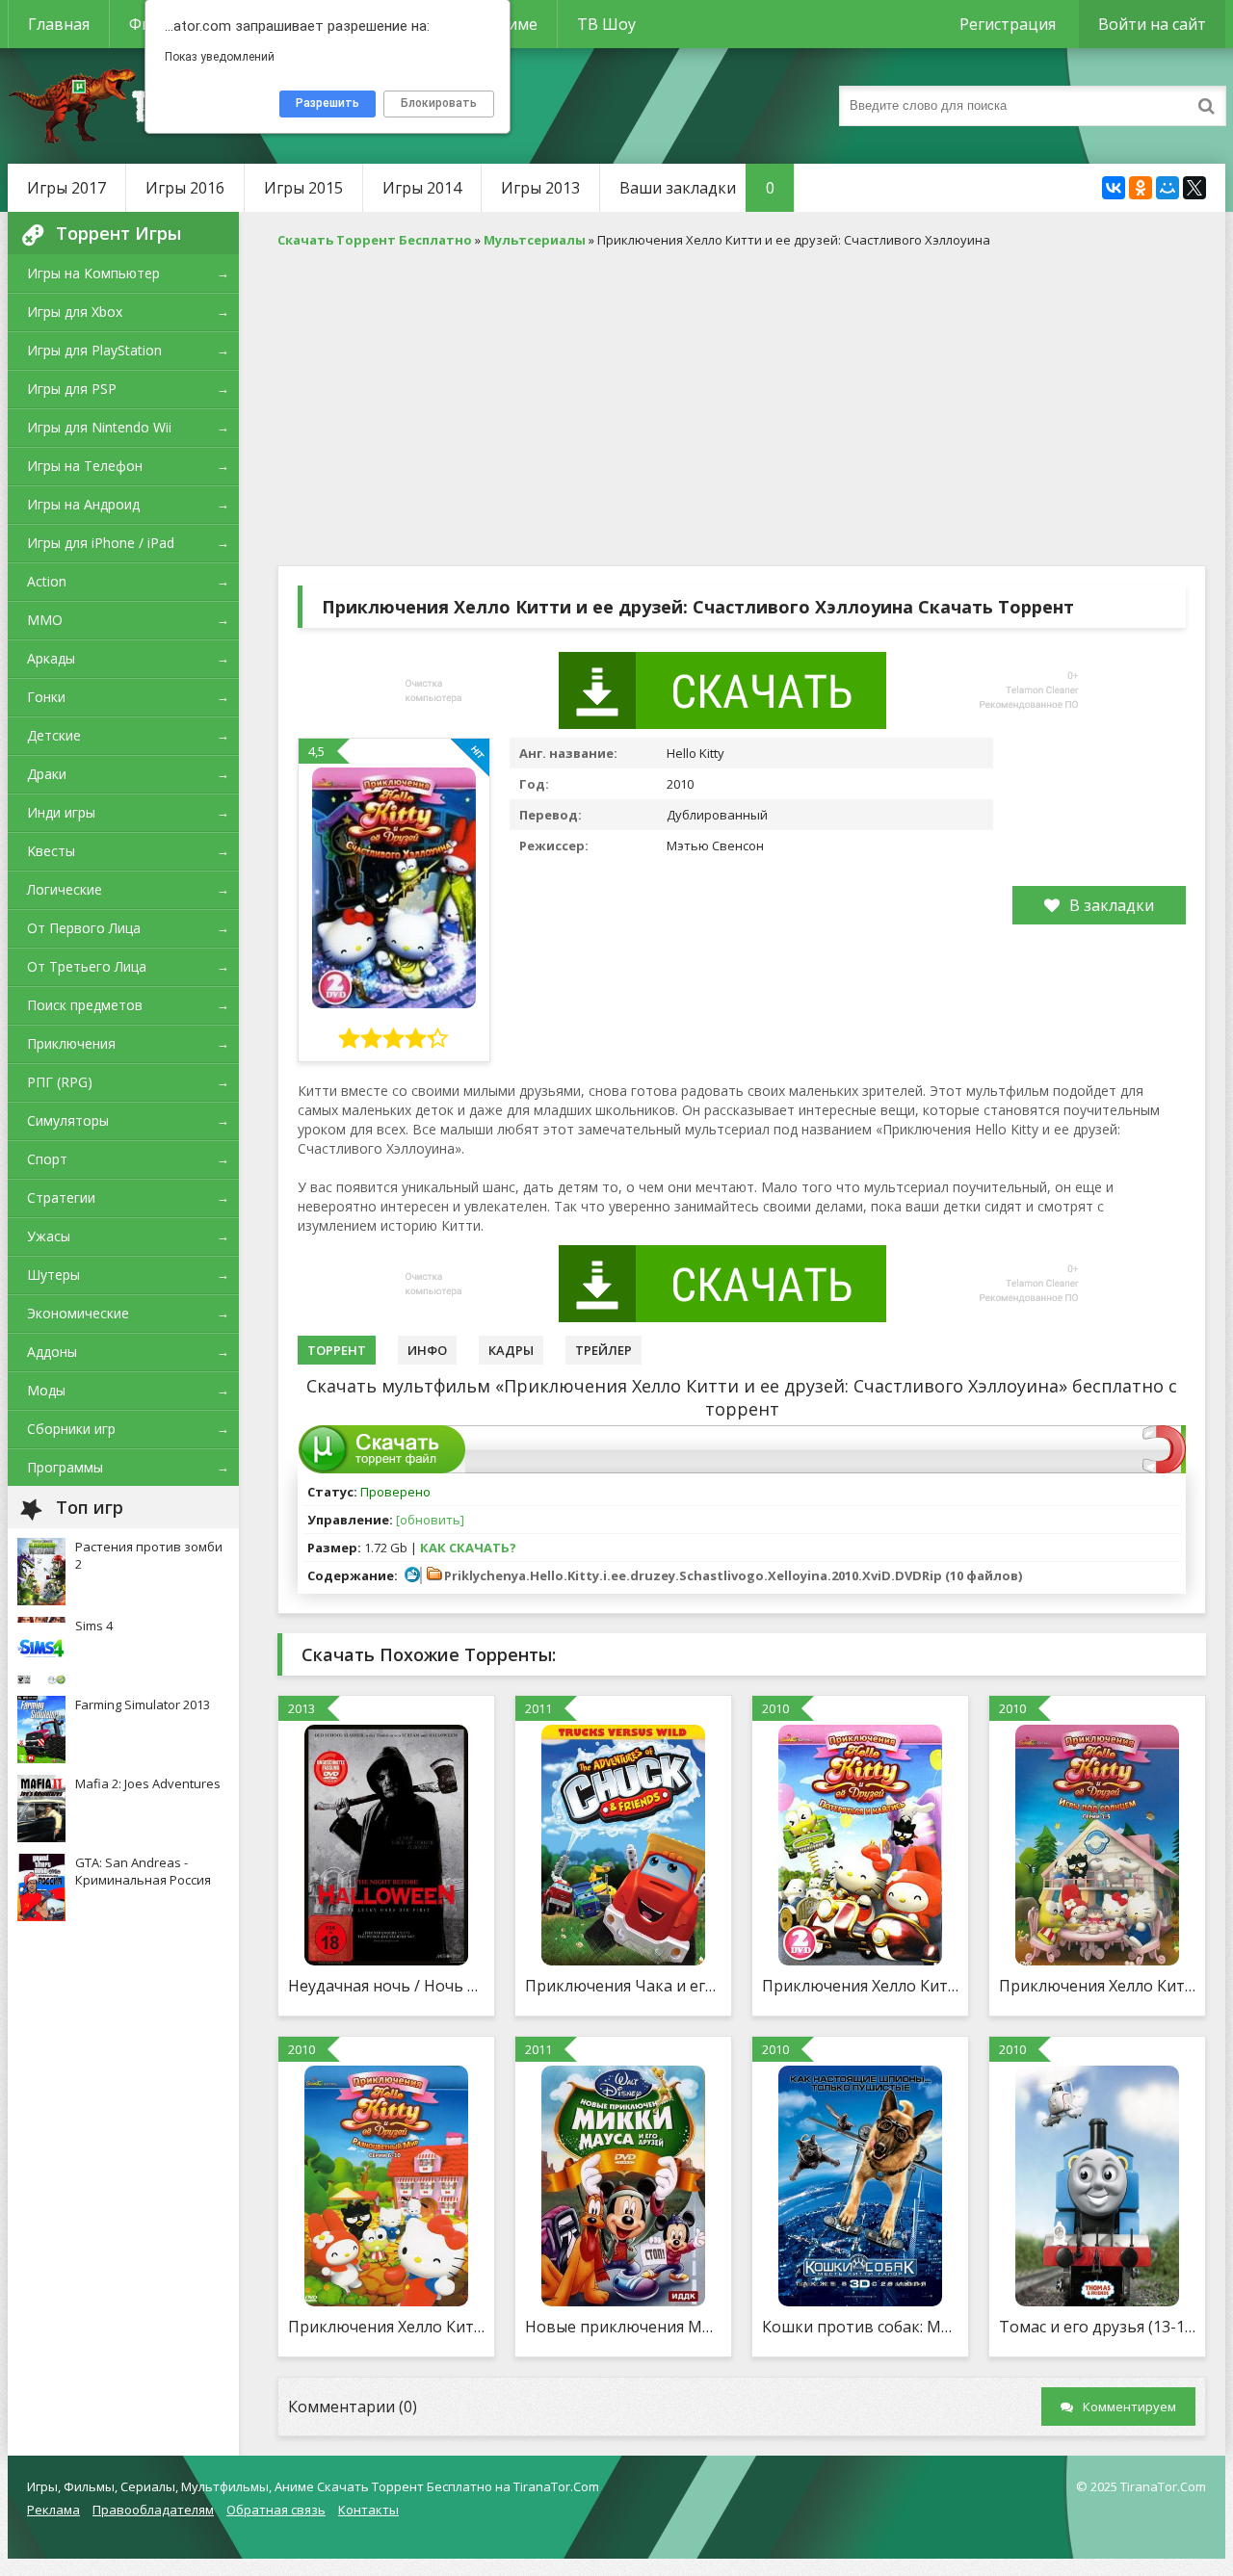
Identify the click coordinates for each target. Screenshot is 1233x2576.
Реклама (53, 2510)
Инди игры (61, 812)
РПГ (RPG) (60, 1082)
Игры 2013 (540, 188)
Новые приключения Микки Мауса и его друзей (623, 2327)
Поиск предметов (85, 1005)
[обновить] (430, 1520)
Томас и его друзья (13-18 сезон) (1097, 2327)
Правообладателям (153, 2510)
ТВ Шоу (606, 24)
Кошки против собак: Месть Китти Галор (860, 2327)
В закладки (1112, 905)
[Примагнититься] (1164, 1469)
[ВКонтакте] (1114, 188)
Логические (65, 889)
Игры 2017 (66, 188)
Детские (54, 735)
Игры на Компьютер (93, 273)
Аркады (51, 658)
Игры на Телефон (85, 466)
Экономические (78, 1313)
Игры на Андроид (83, 504)
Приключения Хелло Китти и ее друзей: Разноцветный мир (386, 2327)
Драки (47, 774)
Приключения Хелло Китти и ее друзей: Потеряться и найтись (860, 1986)
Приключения (71, 1043)
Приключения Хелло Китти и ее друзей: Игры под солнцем (1097, 1986)
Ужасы (49, 1236)
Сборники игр (71, 1429)
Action (47, 581)
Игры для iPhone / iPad (101, 543)
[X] (1194, 188)
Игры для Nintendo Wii (99, 427)
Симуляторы (68, 1120)
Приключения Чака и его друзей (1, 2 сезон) (623, 1986)
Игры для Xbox (75, 312)
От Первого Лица (84, 928)
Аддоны (52, 1352)
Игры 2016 (185, 188)
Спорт (47, 1159)
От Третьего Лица (87, 966)
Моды (46, 1390)
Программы (65, 1467)
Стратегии (61, 1197)
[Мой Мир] (1167, 188)
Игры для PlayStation (94, 350)
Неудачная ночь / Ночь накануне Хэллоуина (386, 1986)
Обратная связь (276, 2510)
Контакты (368, 2510)
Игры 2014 (422, 188)
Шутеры (53, 1275)
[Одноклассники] (1141, 188)
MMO (45, 620)
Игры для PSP (72, 389)
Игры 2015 (303, 188)
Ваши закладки (697, 188)
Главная (59, 24)
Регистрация (1008, 24)
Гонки (46, 697)
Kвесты (51, 851)
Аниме (513, 24)
